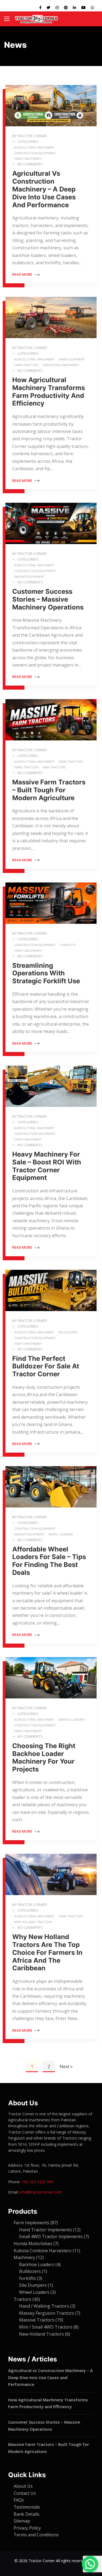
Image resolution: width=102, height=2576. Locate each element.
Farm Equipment (72, 359)
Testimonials (27, 2507)
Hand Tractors (27, 767)
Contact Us (25, 2493)
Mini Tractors (54, 767)
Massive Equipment (29, 577)
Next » (66, 2066)
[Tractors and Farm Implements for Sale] (36, 19)
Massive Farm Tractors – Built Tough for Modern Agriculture (49, 790)
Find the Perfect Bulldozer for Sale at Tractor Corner (46, 1366)
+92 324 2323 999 (37, 2182)
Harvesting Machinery (61, 365)
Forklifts (68, 945)
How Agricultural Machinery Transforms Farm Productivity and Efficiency (49, 392)
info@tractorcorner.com (41, 2192)
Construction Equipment (35, 153)
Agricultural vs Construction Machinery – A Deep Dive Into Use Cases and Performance (44, 189)
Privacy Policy (27, 2528)
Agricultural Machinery (34, 147)
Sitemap (22, 2521)
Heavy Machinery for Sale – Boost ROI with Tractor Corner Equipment (47, 1166)
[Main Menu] (7, 19)
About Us (23, 2486)
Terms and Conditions (36, 2535)
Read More (23, 274)
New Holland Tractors (33, 1922)
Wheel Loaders (61, 1534)
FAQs (19, 2500)
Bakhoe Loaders (72, 1719)
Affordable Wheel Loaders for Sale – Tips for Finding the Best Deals (49, 1561)
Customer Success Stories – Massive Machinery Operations (48, 599)
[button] (90, 2564)
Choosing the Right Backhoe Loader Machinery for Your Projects (44, 1757)
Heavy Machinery (28, 158)
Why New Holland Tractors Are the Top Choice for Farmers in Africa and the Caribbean (47, 1952)
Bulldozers (68, 1332)
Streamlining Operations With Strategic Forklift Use (46, 973)
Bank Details (27, 2514)
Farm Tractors (26, 365)
